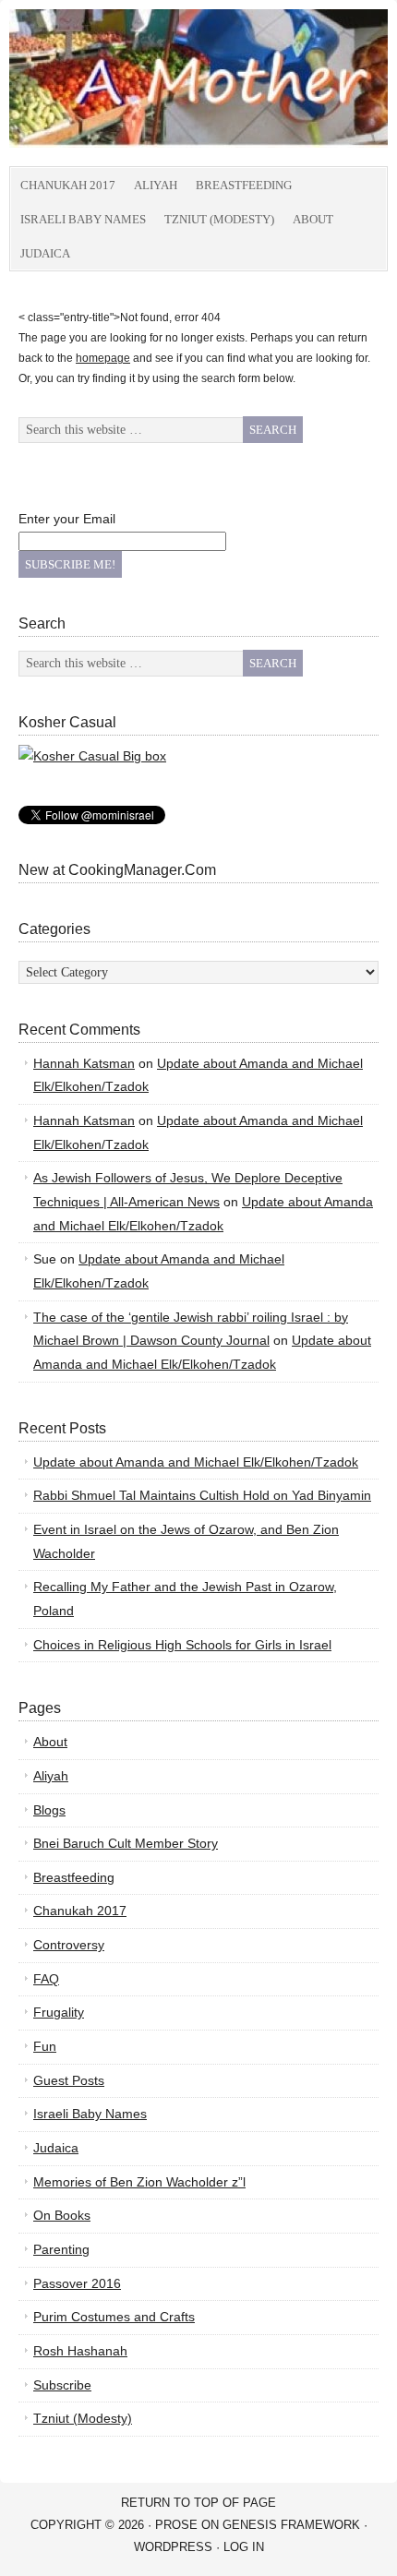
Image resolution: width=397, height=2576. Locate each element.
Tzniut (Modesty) (219, 219)
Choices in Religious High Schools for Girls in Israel (182, 1645)
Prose (176, 2525)
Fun (45, 2046)
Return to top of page (198, 2503)
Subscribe (62, 2385)
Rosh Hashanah (80, 2351)
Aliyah (156, 185)
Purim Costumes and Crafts (114, 2317)
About (313, 219)
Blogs (49, 1810)
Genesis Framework (291, 2525)
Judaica (45, 253)
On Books (62, 2215)
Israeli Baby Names (83, 219)
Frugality (59, 2012)
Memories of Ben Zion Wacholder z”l (139, 2182)
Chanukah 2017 (68, 185)
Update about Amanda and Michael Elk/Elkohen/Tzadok (196, 1462)
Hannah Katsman (84, 1063)
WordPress (173, 2547)
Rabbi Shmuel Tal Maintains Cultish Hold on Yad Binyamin (202, 1495)
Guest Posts (69, 2080)
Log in (244, 2547)
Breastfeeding (244, 185)
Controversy (69, 1945)
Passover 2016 (77, 2283)
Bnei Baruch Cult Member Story (126, 1843)
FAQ (46, 1979)
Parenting (61, 2249)
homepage (103, 358)
